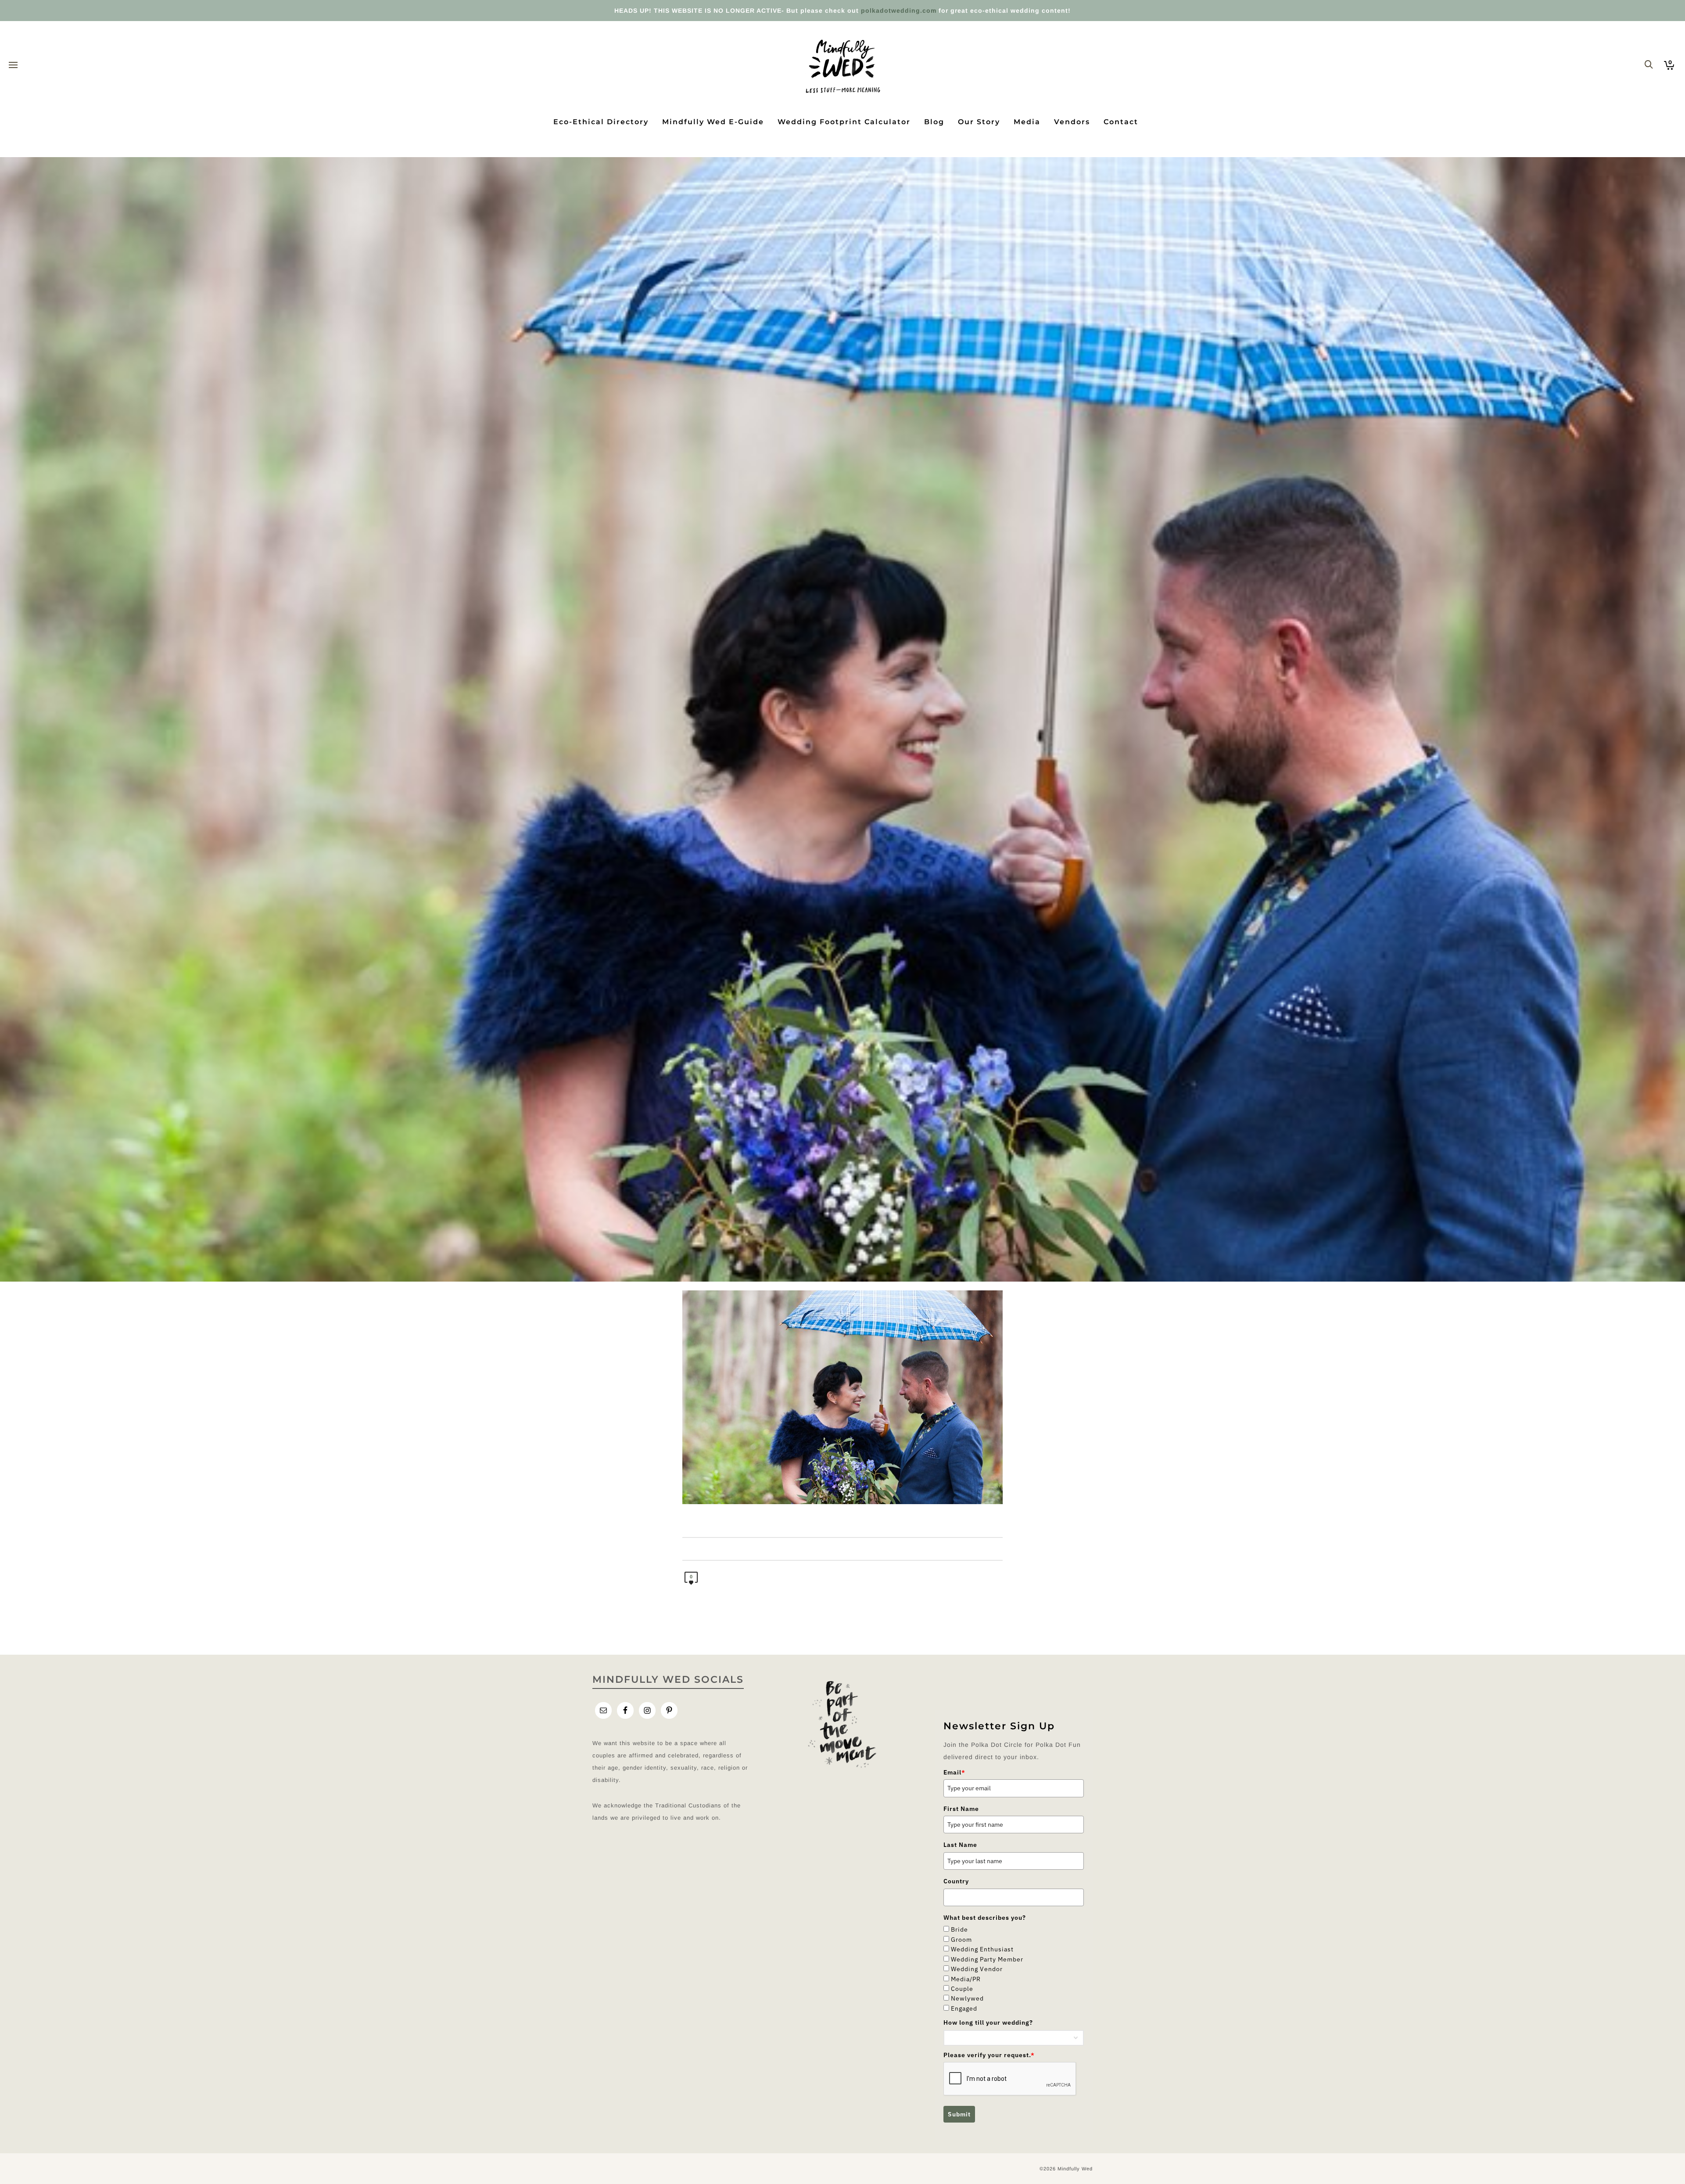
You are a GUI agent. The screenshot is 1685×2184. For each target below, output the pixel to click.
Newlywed (967, 1998)
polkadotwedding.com (899, 11)
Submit (959, 2114)
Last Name (960, 1845)
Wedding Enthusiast (982, 1949)
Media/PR (966, 1979)
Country (956, 1881)
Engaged (964, 2008)
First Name (961, 1809)
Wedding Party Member (987, 1959)
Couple (962, 1989)
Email (954, 1772)
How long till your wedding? (988, 2022)
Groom (961, 1940)
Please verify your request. (989, 2055)
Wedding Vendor (977, 1969)
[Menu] (13, 65)
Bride (959, 1929)
